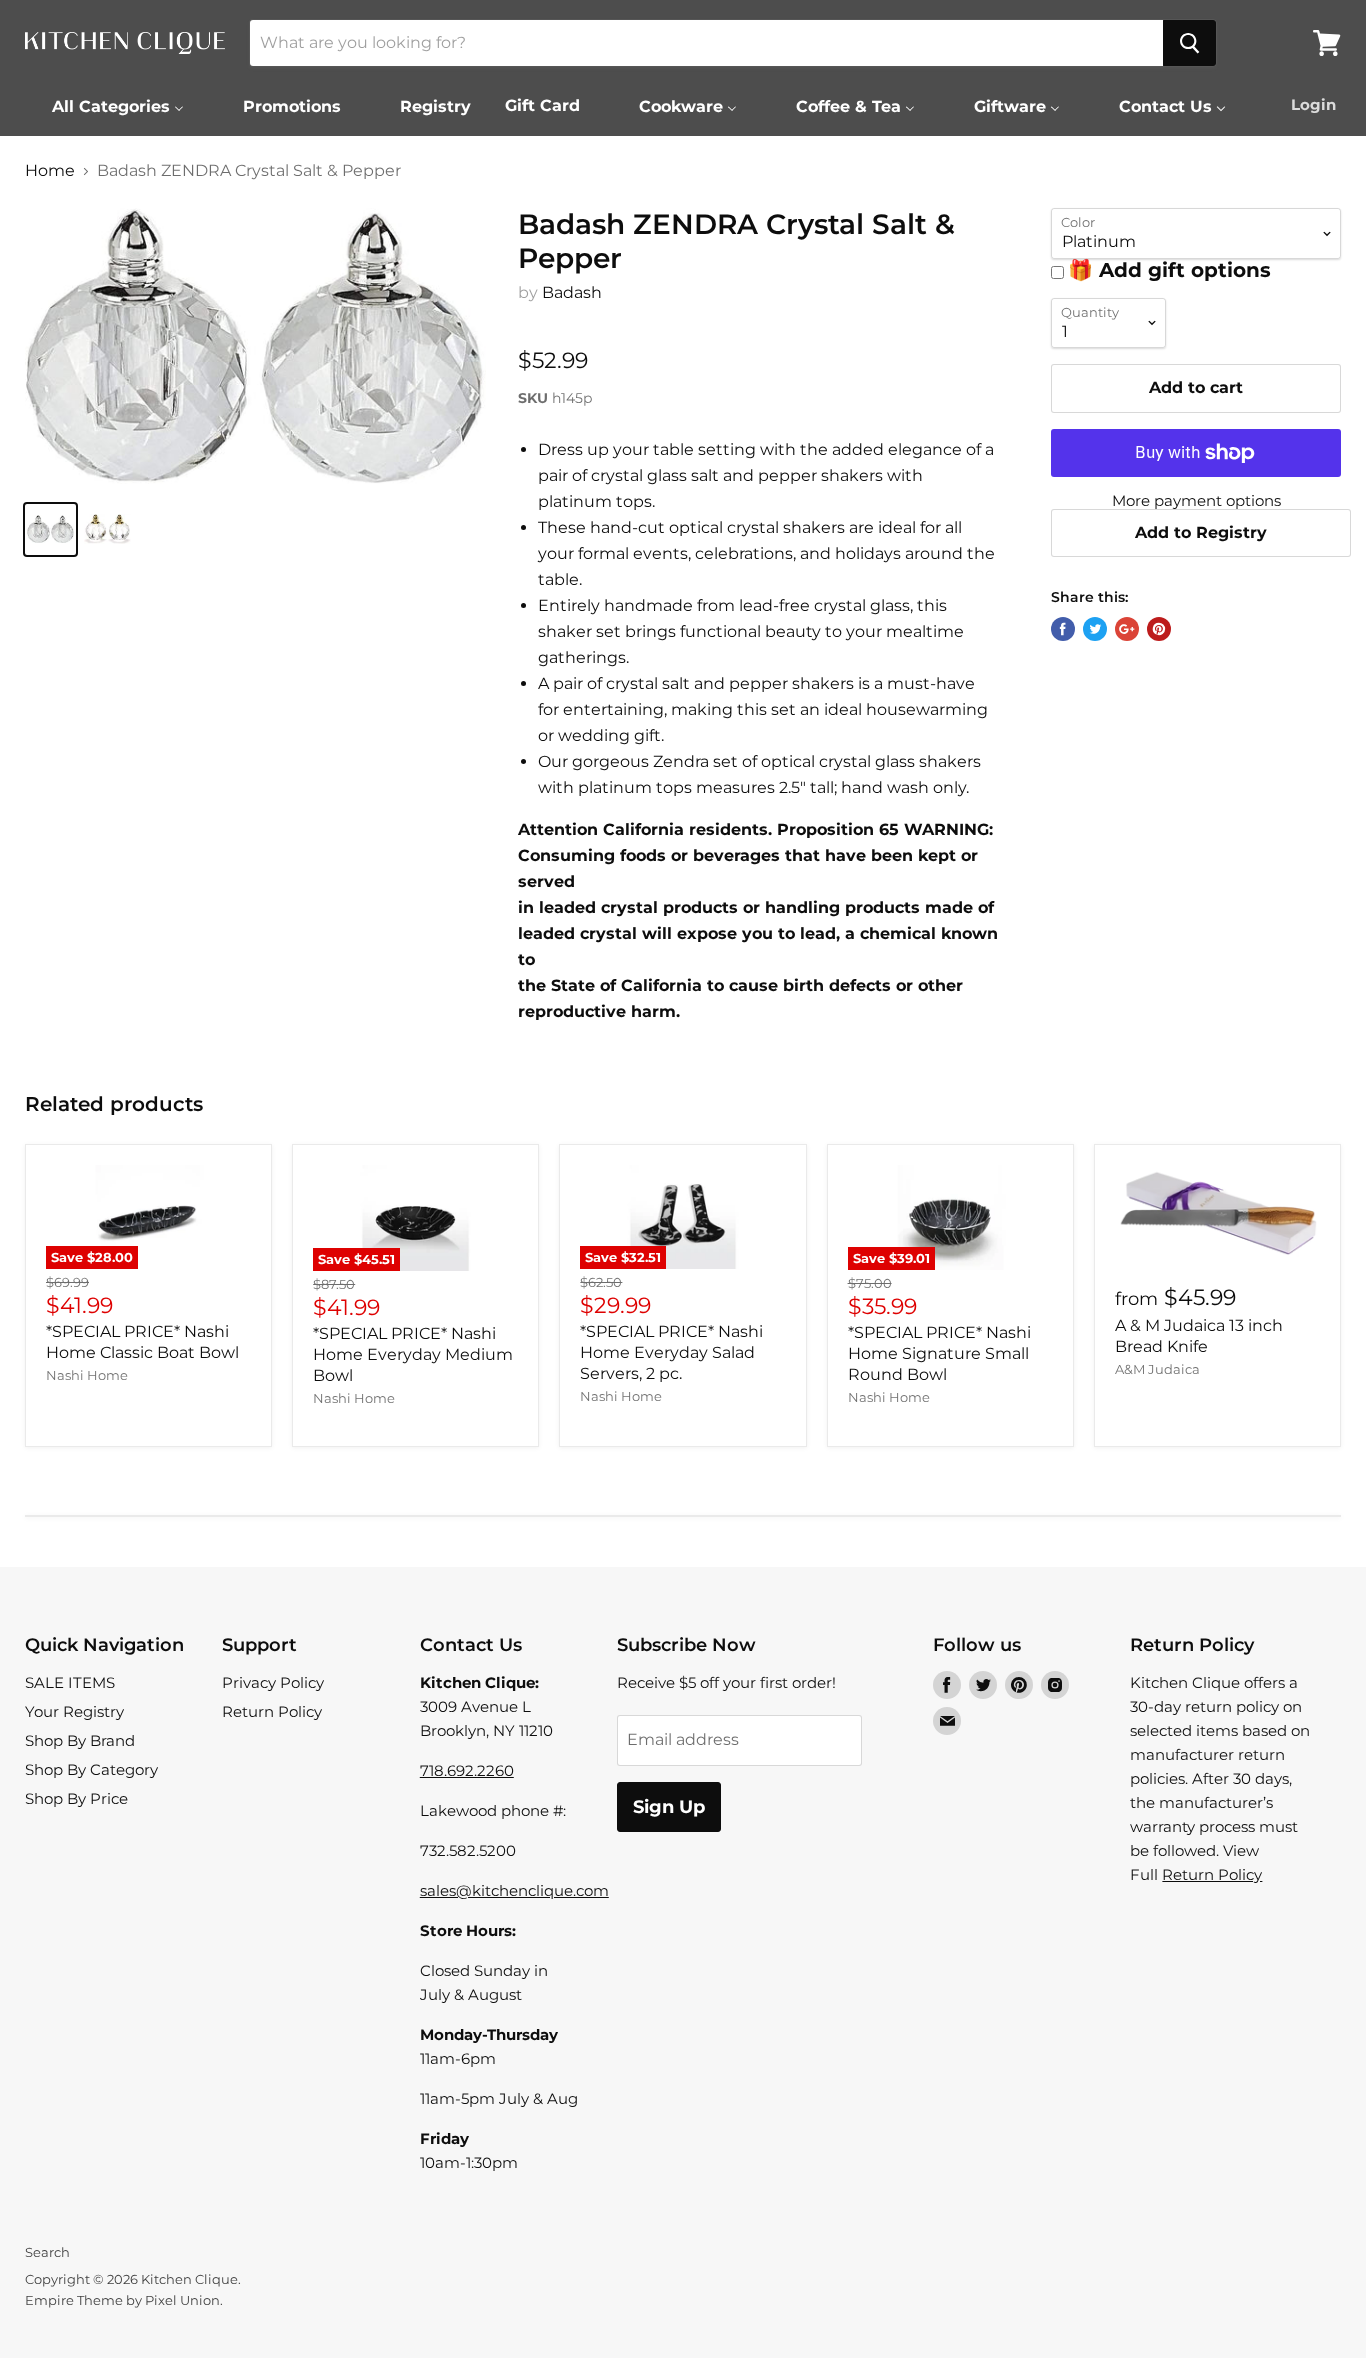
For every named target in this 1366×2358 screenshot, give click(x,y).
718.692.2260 (467, 1770)
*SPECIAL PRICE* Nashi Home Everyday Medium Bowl (413, 1354)
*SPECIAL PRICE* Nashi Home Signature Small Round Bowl (939, 1353)
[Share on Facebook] (1063, 629)
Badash (572, 292)
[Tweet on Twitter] (1095, 629)
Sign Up (669, 1807)
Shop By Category (91, 1769)
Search (47, 2252)
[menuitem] (105, 106)
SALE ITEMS (70, 1682)
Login (1313, 104)
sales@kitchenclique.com (514, 1890)
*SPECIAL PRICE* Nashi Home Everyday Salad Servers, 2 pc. (671, 1352)
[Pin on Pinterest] (1159, 629)
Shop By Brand (80, 1740)
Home (50, 171)
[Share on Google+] (1127, 629)
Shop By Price (76, 1798)
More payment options (1196, 500)
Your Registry (74, 1711)
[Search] (1189, 43)
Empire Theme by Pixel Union (122, 2300)
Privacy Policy (273, 1682)
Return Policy (272, 1711)
